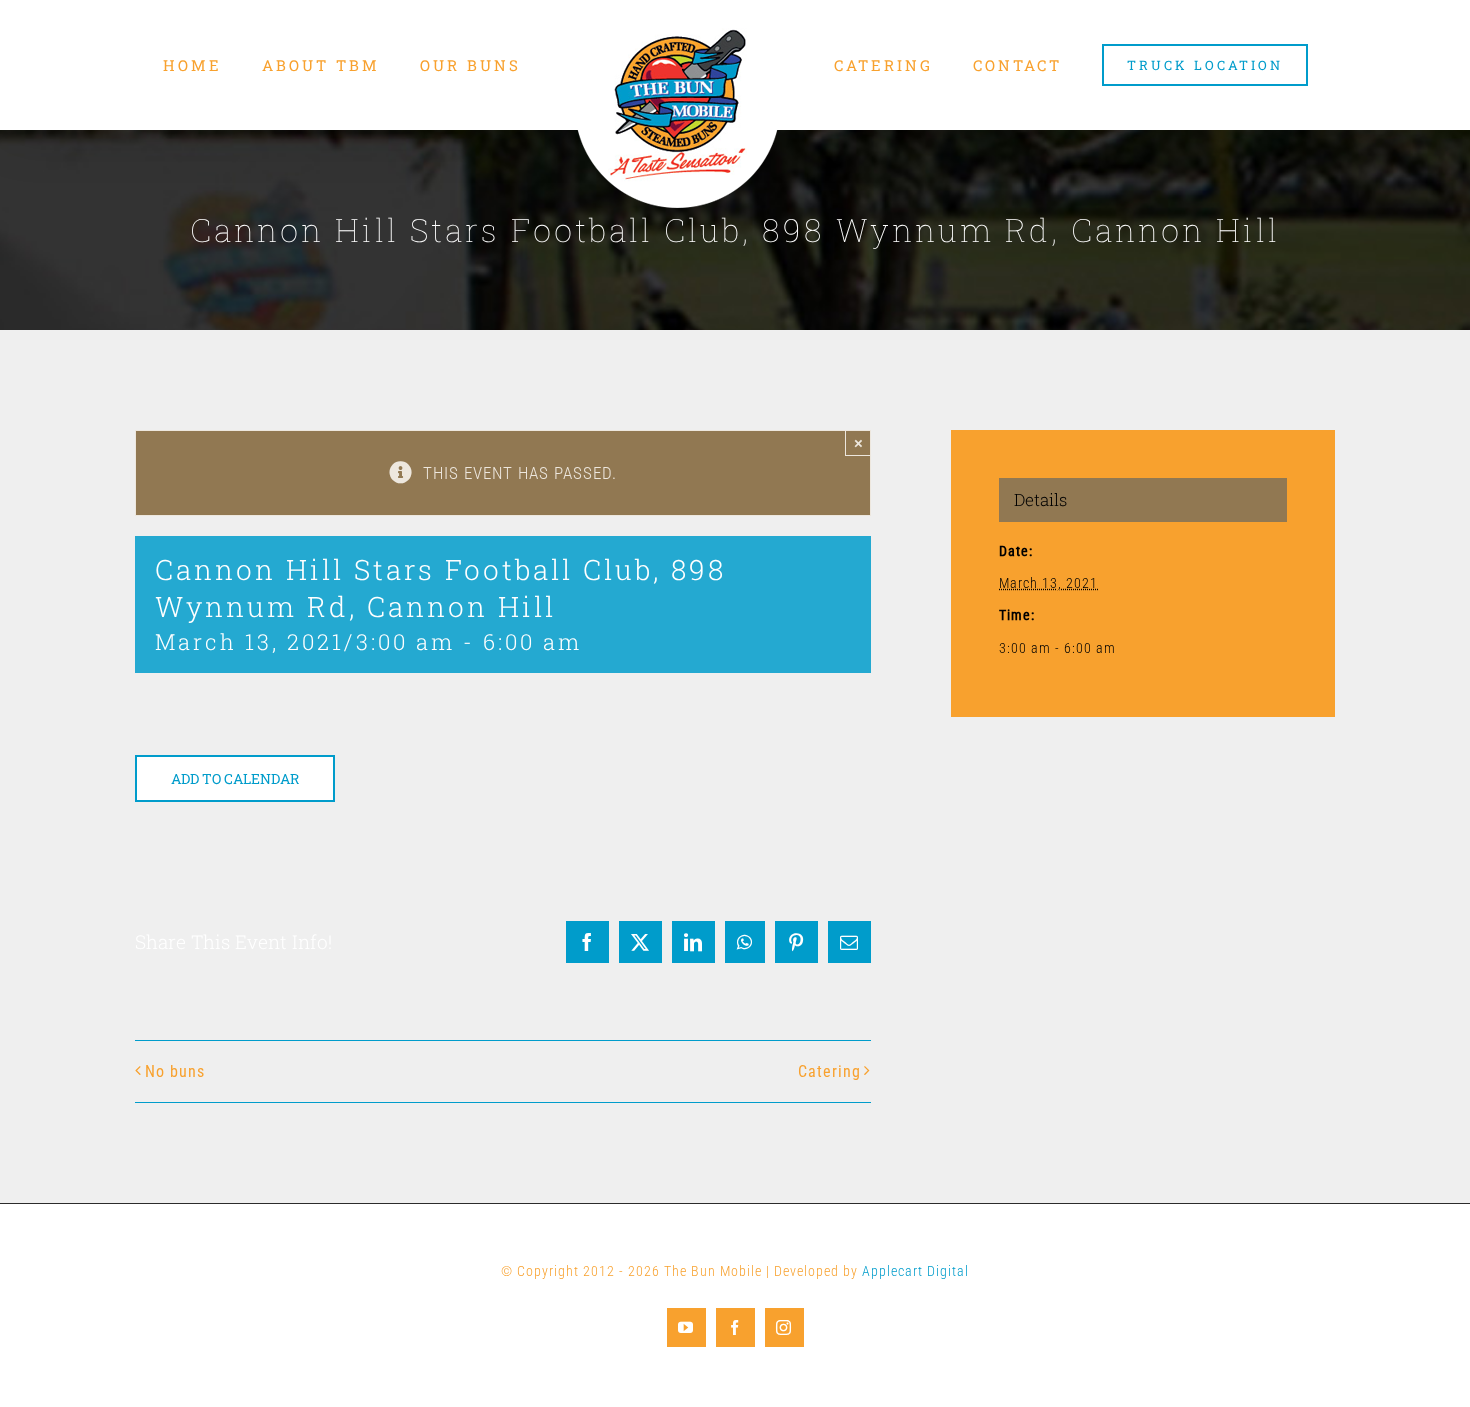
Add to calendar (235, 778)
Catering (829, 1071)
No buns (175, 1071)
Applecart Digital (915, 1271)
